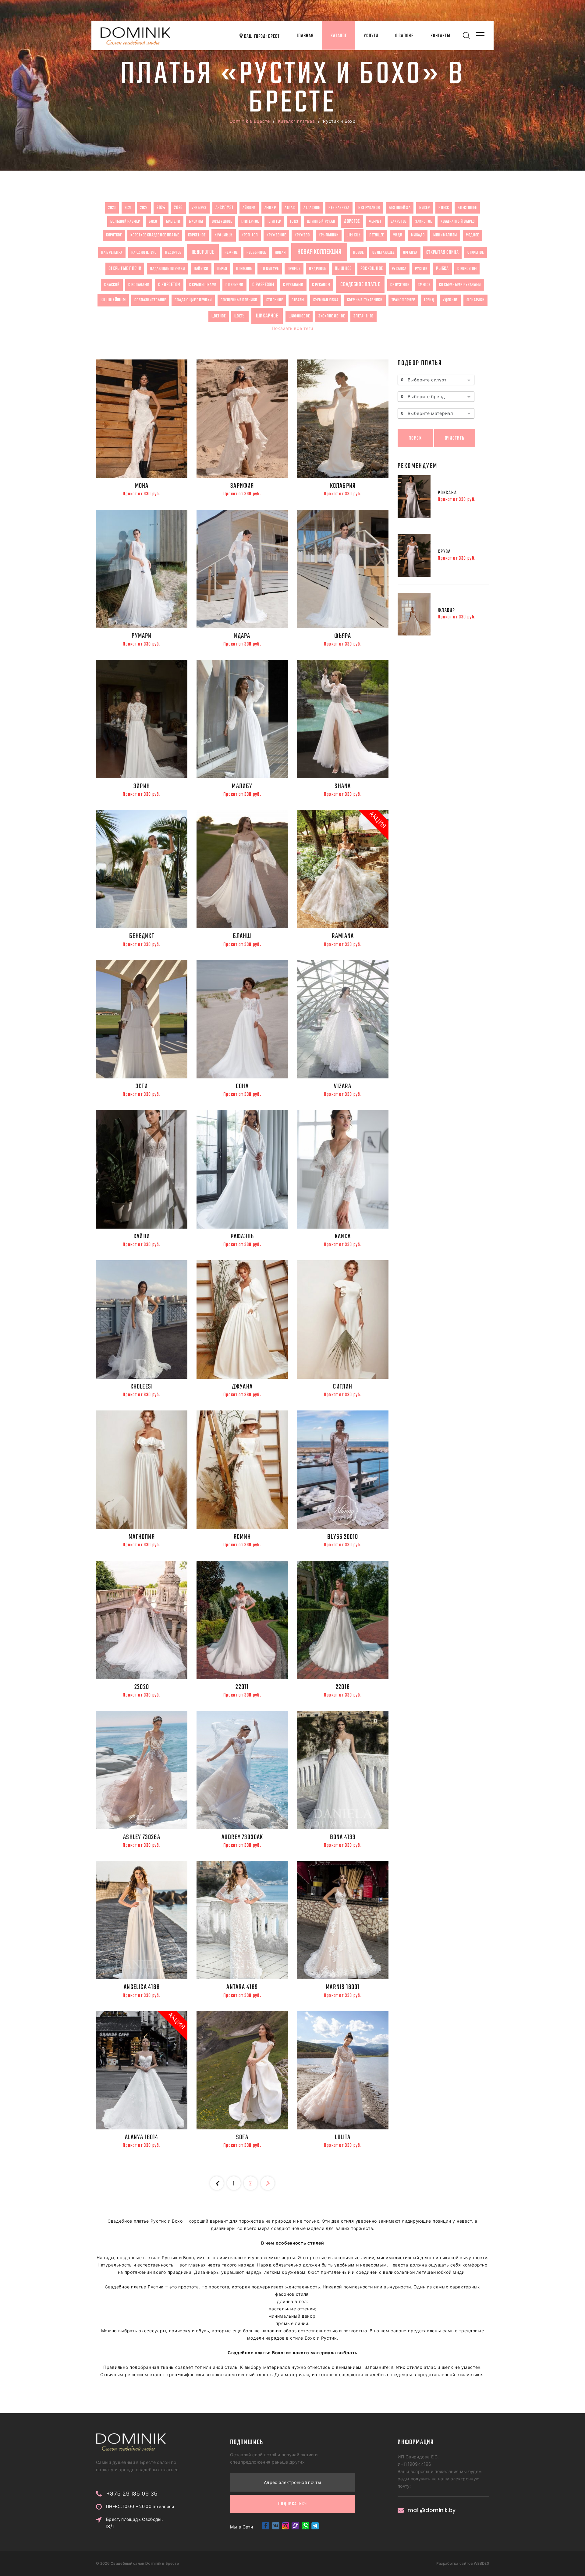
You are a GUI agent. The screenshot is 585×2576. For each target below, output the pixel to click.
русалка (399, 269)
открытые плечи (125, 269)
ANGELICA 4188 (142, 1987)
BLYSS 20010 (343, 1537)
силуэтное (400, 285)
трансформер (403, 300)
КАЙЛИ (142, 1237)
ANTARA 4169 (242, 1987)
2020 (112, 208)
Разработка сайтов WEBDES (463, 2563)
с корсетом (467, 269)
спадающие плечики (193, 300)
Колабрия (343, 486)
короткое (114, 235)
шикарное (267, 316)
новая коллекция (319, 252)
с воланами (139, 285)
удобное (450, 300)
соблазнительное (150, 300)
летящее (377, 235)
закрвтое (399, 221)
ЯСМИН (242, 1537)
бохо (153, 221)
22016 (343, 1687)
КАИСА (343, 1237)
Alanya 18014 (142, 2137)
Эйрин (142, 786)
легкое (354, 235)
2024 (161, 208)
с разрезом (263, 285)
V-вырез (199, 208)
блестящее (467, 208)
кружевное (276, 235)
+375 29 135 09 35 (132, 2494)
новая (280, 253)
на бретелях (112, 253)
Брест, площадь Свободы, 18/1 (134, 2523)
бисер (425, 208)
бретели (173, 221)
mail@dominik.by (432, 2510)
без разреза (339, 208)
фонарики (476, 300)
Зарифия (242, 486)
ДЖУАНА (242, 1387)
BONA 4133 (343, 1837)
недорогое (203, 252)
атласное (312, 208)
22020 (142, 1687)
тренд (429, 300)
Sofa (242, 2137)
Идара (242, 636)
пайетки (201, 269)
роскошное (372, 269)
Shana (343, 786)
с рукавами (293, 285)
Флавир (447, 610)
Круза (444, 552)
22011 (242, 1687)
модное (472, 235)
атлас (290, 208)
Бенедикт (142, 936)
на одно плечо (144, 253)
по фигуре (269, 269)
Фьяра (343, 636)
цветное (219, 316)
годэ (294, 221)
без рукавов (369, 208)
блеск (444, 208)
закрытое (424, 221)
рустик (421, 269)
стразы (298, 300)
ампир (270, 208)
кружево (302, 235)
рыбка (442, 269)
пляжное (244, 269)
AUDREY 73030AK (242, 1837)
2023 (144, 208)
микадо (418, 235)
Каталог (339, 36)
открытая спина (443, 253)
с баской (112, 285)
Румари (142, 636)
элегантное (363, 316)
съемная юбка (326, 300)
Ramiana (343, 936)
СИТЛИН (343, 1387)
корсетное (197, 235)
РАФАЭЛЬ (242, 1237)
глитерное (250, 221)
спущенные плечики (239, 300)
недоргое (173, 253)
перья (222, 269)
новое (358, 253)
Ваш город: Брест (261, 37)
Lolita (343, 2137)
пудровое (317, 269)
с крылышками (203, 285)
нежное (231, 253)
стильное (275, 300)
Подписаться (292, 2504)
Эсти (142, 1086)
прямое (294, 269)
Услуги (371, 36)
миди (398, 235)
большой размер (125, 221)
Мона (142, 486)
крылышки (329, 235)
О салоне (404, 36)
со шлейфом (113, 300)
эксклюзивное (331, 316)
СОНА (242, 1086)
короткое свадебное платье (155, 235)
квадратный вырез (458, 221)
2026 (178, 208)
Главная (305, 36)
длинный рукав (321, 221)
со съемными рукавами (460, 285)
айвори (249, 208)
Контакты (440, 36)
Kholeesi (142, 1387)
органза (410, 253)
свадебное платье (360, 285)
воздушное (222, 221)
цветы (240, 316)
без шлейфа (400, 208)
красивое (224, 235)
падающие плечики (167, 269)
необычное (256, 253)
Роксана (447, 493)
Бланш (242, 936)
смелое (424, 285)
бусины (196, 221)
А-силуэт (225, 208)
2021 (128, 208)
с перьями (234, 285)
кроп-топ (250, 235)
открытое (476, 253)
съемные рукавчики (365, 300)
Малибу (242, 786)
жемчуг (375, 221)
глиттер (274, 221)
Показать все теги (292, 328)
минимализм (445, 235)
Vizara (343, 1086)
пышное (343, 269)
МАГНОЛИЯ (142, 1537)
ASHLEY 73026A (142, 1837)
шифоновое (299, 316)
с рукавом (321, 285)
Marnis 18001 (343, 1987)
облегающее (383, 253)
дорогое (352, 221)
